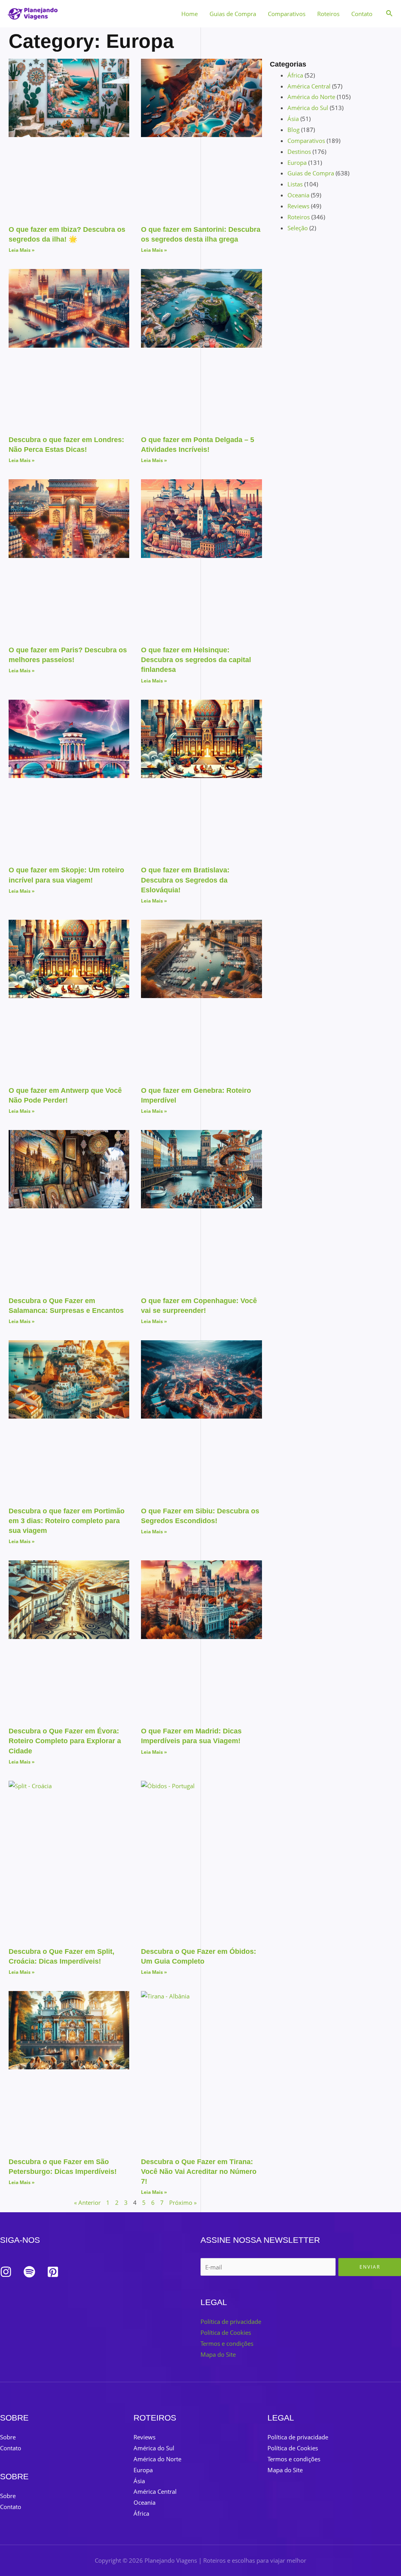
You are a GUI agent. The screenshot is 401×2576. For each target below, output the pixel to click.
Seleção (298, 228)
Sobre (8, 2437)
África (295, 75)
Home (190, 14)
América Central (309, 86)
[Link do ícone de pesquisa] (390, 14)
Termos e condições (227, 2343)
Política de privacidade (231, 2321)
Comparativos (287, 14)
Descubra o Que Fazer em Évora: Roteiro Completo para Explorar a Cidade (65, 1741)
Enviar (370, 2267)
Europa (297, 162)
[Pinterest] (53, 2272)
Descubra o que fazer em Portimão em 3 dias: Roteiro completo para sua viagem (67, 1521)
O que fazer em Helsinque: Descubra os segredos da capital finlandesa (196, 660)
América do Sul (308, 108)
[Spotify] (29, 2272)
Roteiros (328, 14)
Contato (362, 14)
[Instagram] (6, 2272)
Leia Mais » (22, 250)
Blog (294, 130)
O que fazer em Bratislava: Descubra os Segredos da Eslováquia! (185, 880)
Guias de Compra (233, 14)
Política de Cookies (226, 2332)
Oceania (298, 195)
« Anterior (87, 2202)
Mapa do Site (218, 2354)
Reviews (298, 206)
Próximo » (183, 2202)
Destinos (299, 152)
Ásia (293, 119)
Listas (295, 184)
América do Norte (311, 97)
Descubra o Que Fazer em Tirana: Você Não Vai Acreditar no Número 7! (199, 2172)
